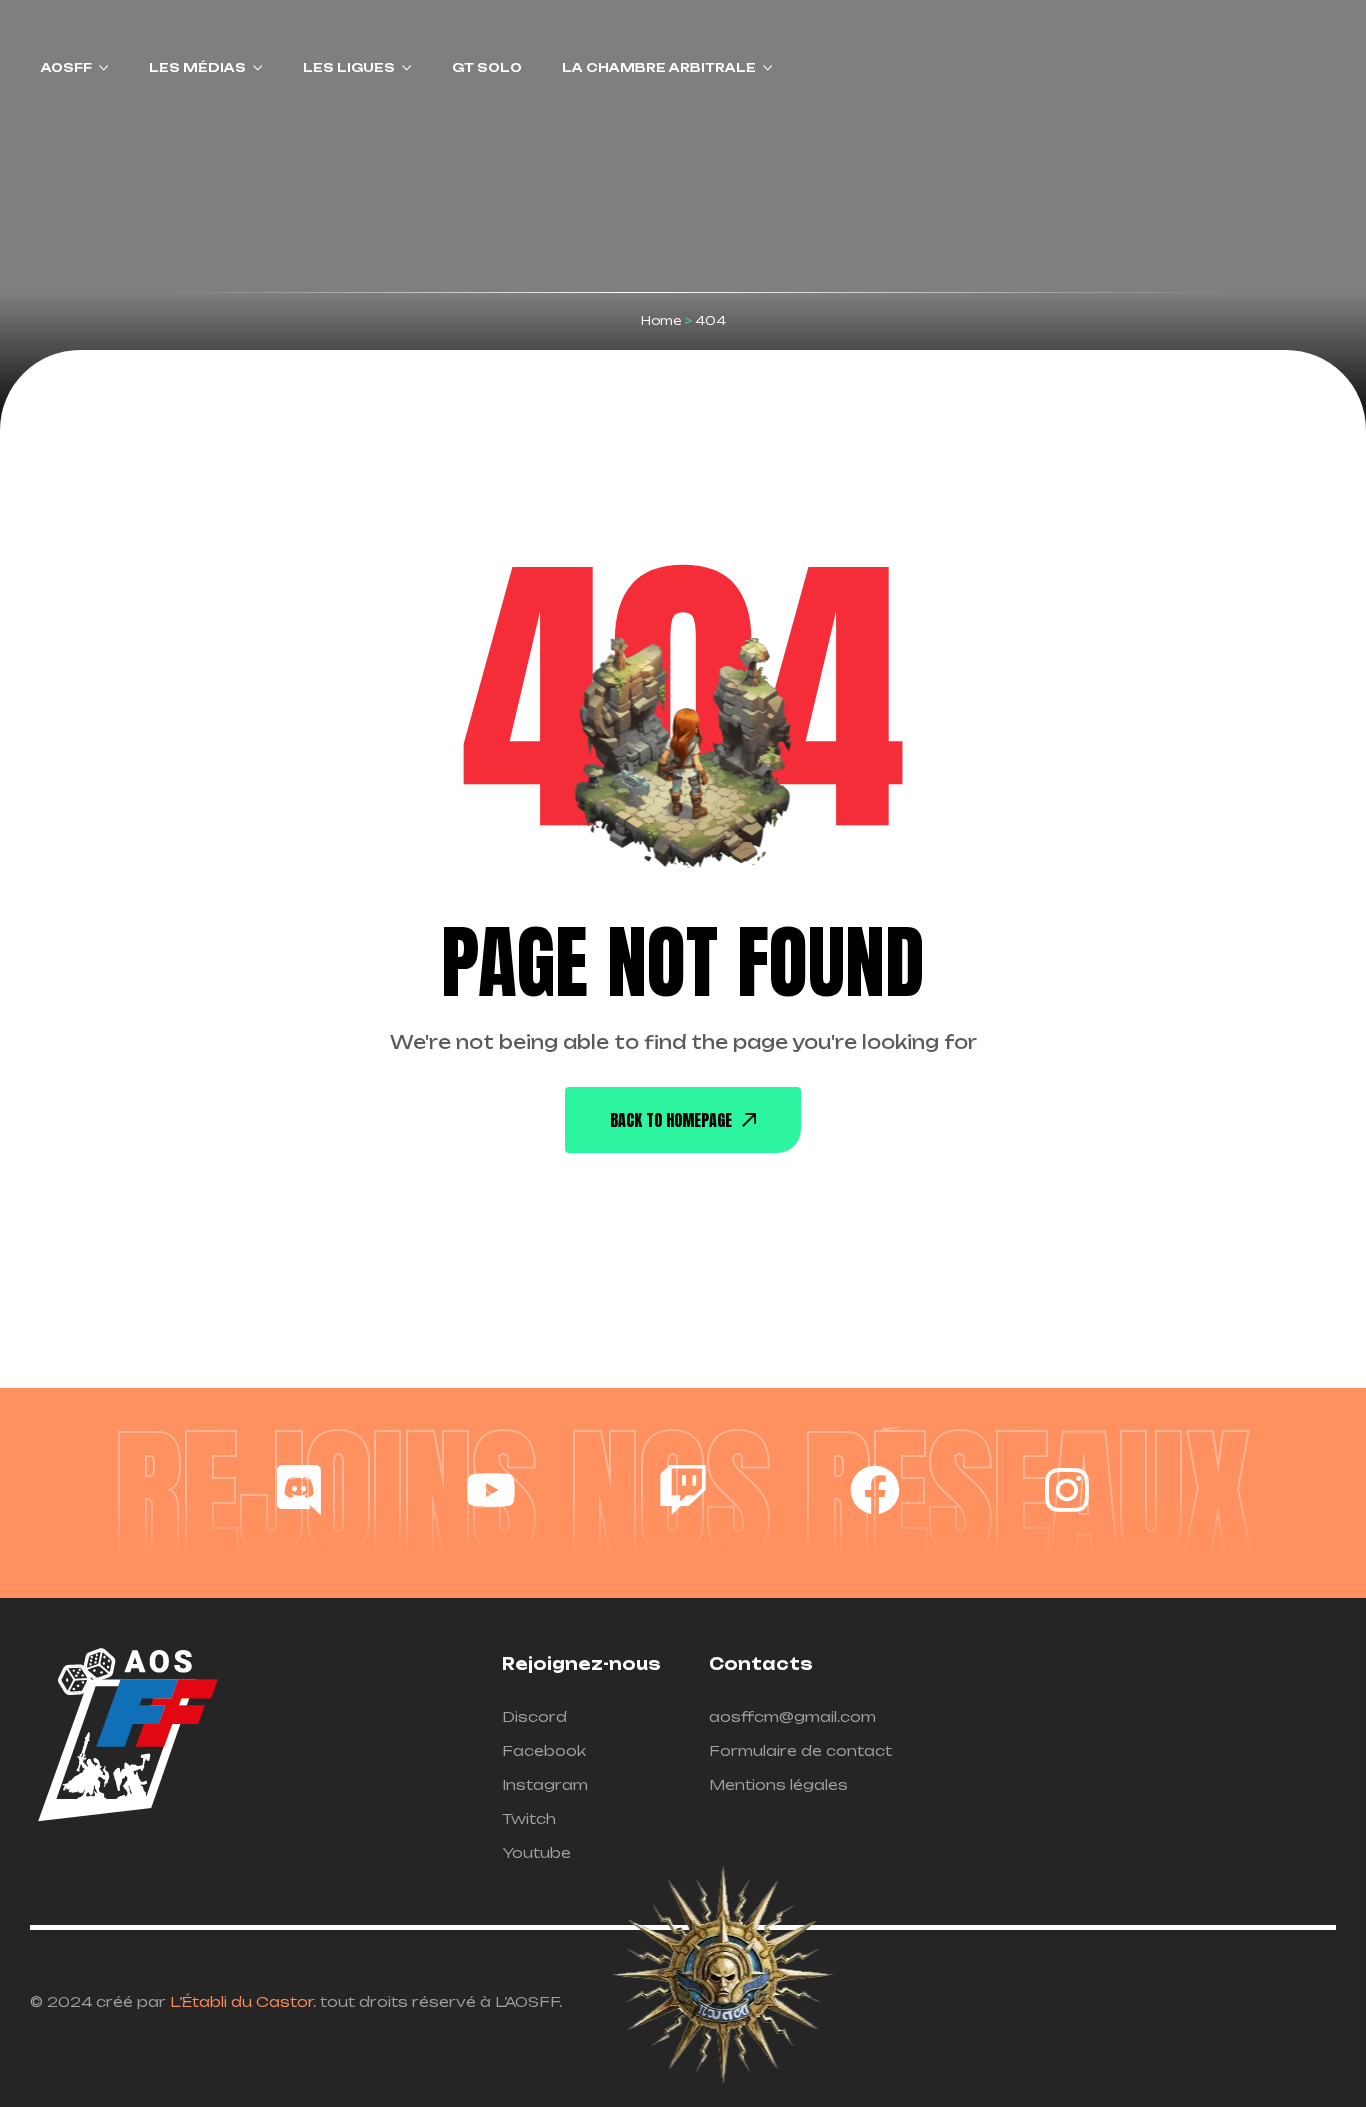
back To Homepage (671, 1120)
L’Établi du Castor (241, 2001)
